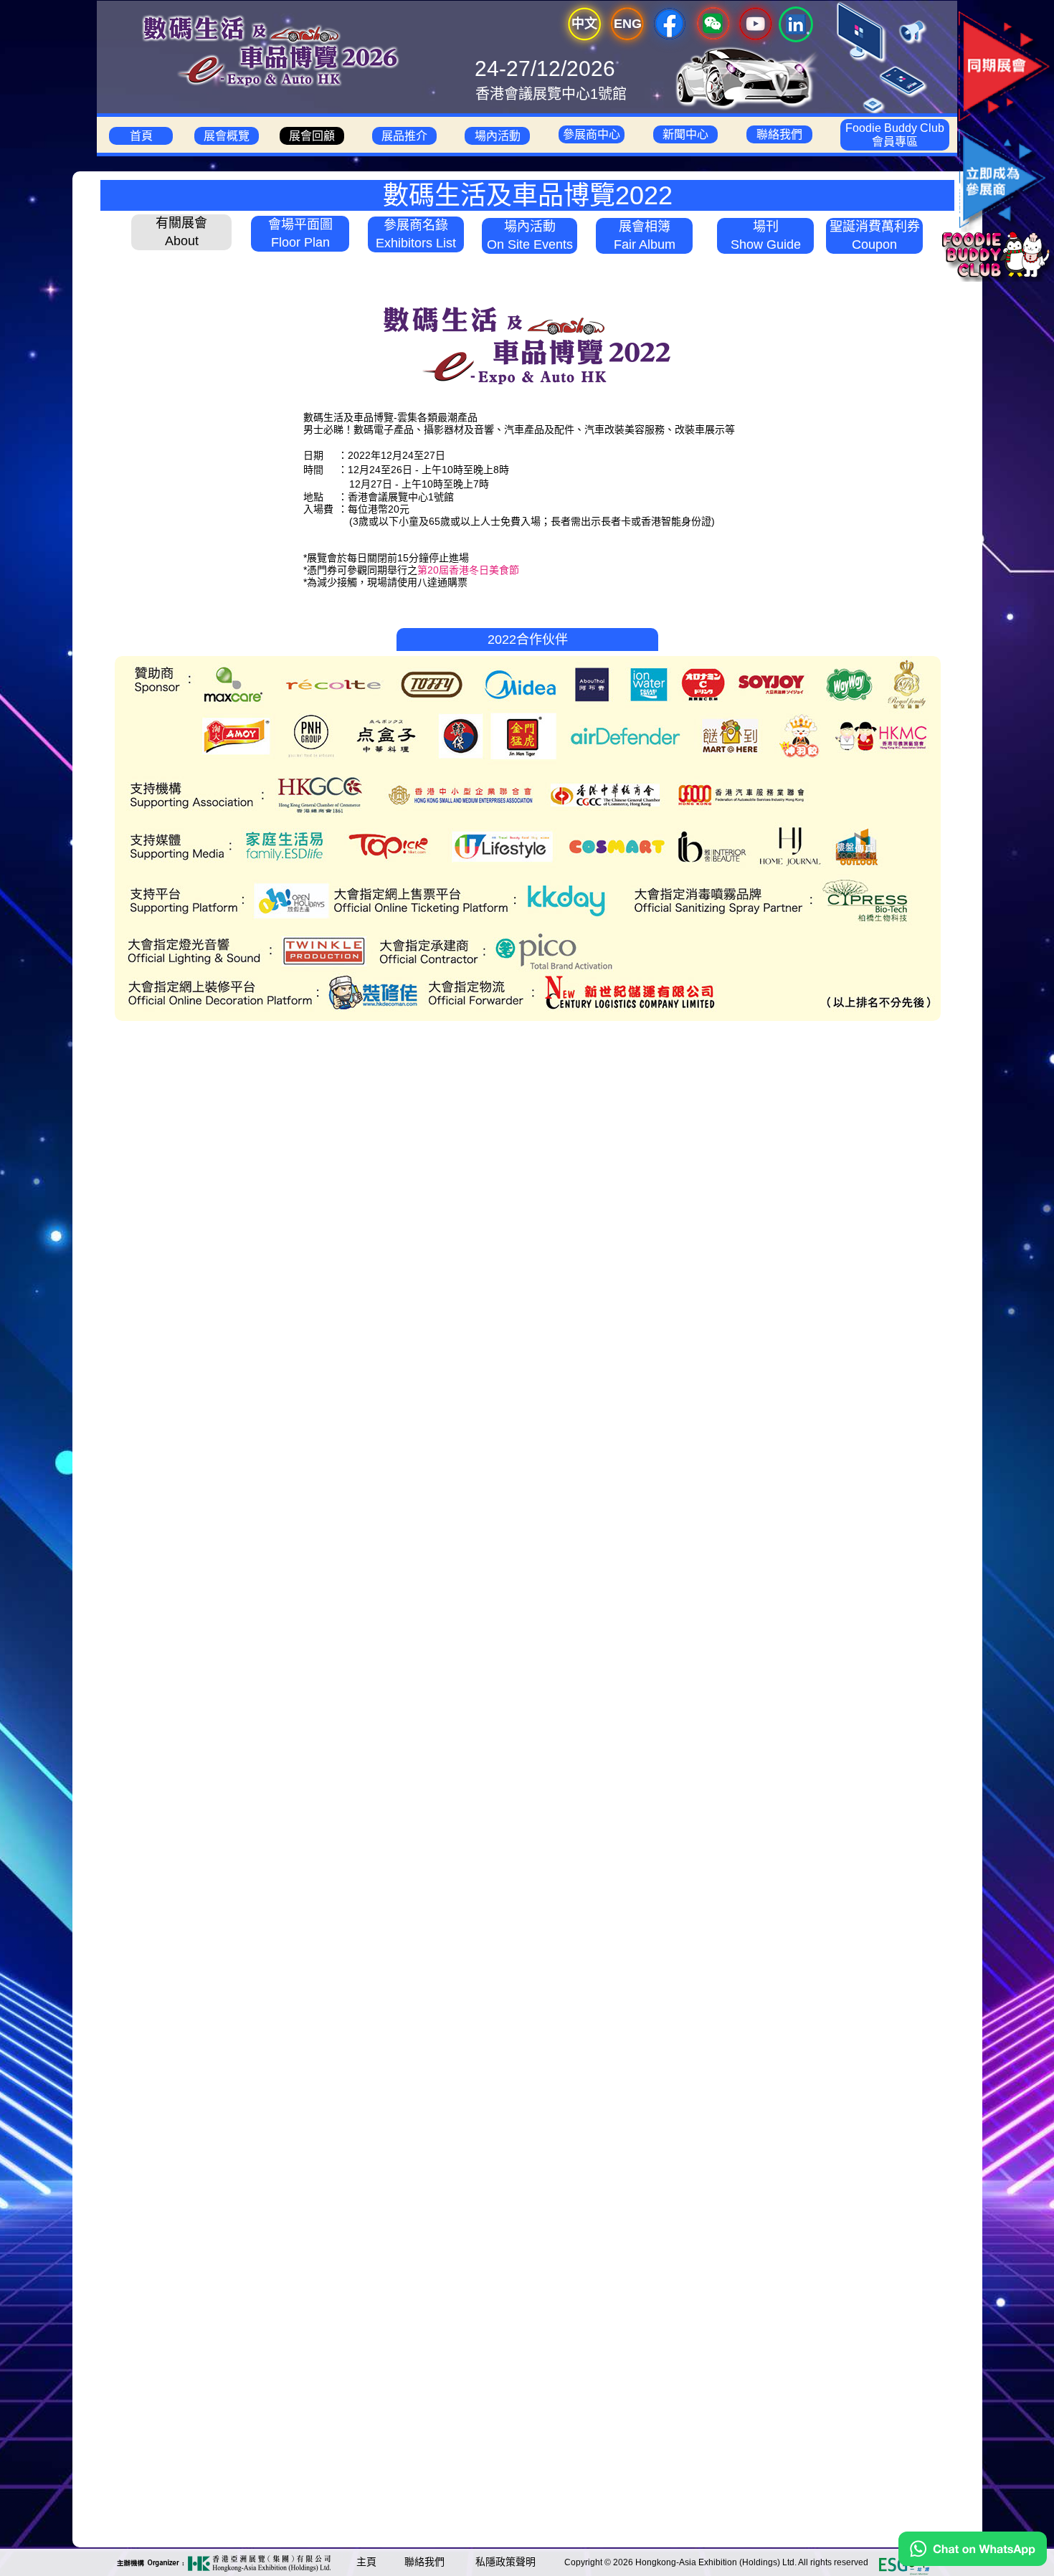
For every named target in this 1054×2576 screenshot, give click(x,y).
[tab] (181, 230)
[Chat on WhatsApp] (973, 2562)
